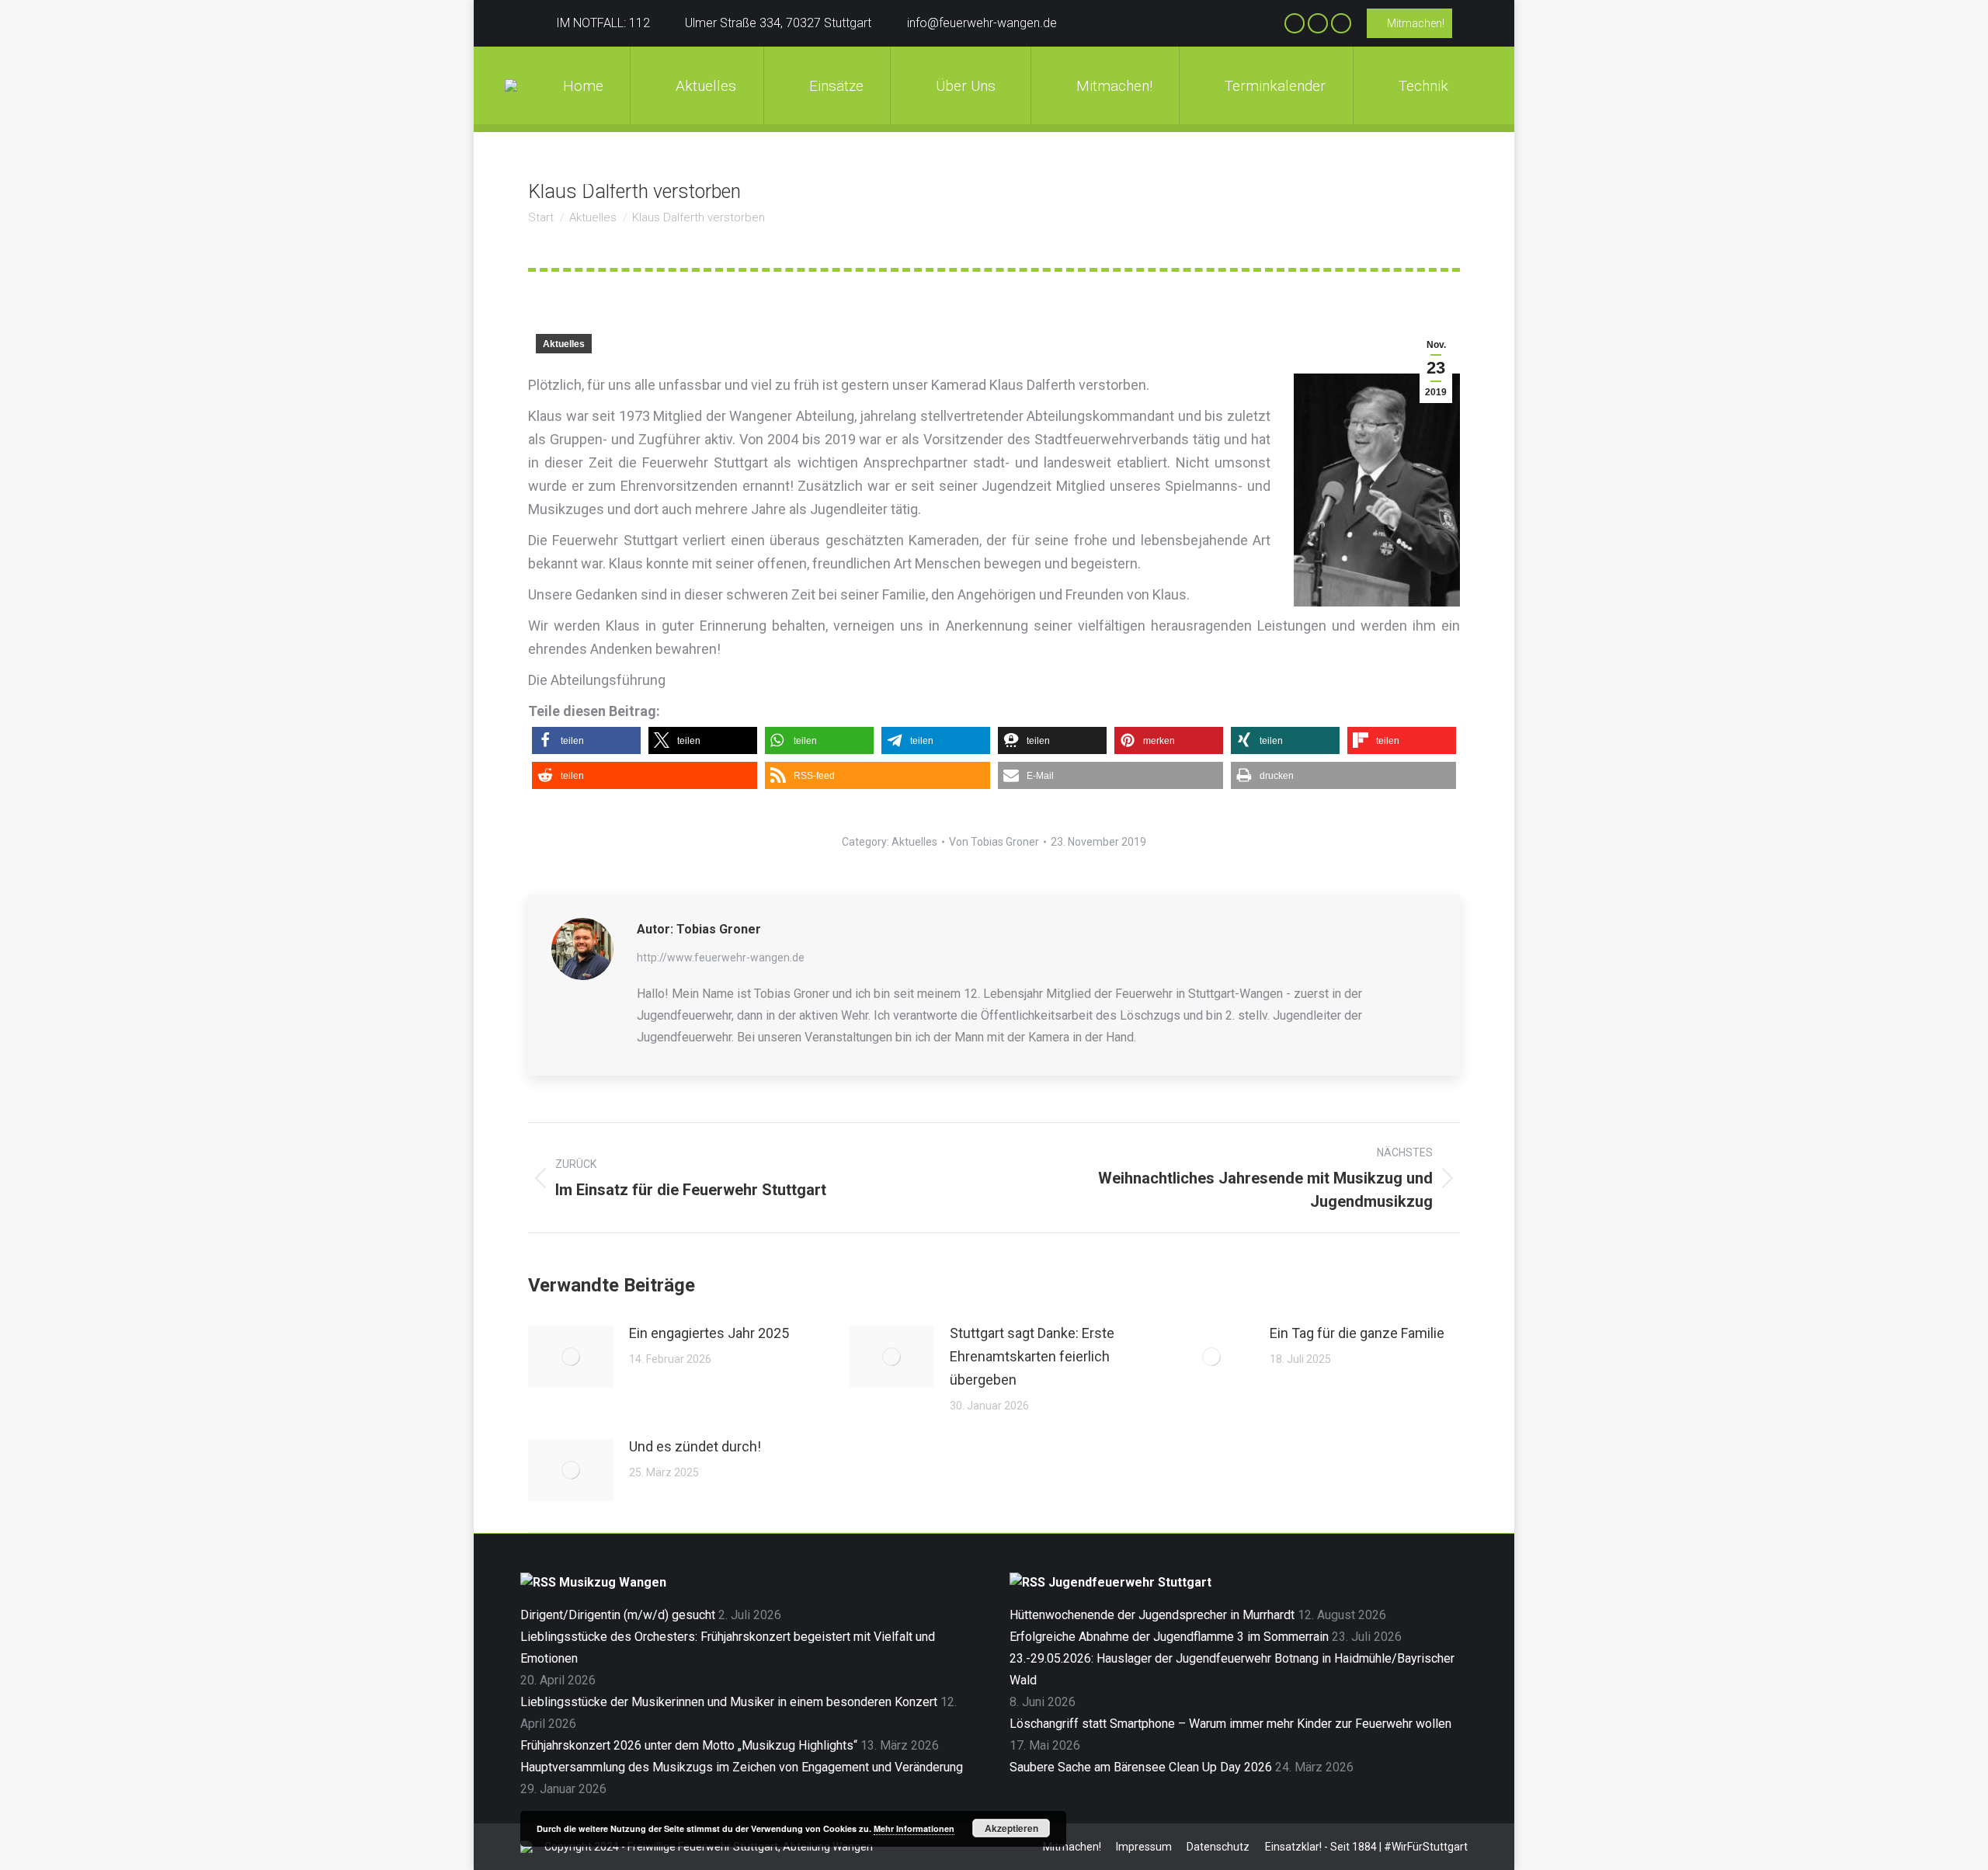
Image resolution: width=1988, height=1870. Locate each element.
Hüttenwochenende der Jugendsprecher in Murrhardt (1152, 1615)
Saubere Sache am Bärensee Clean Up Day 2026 (1141, 1767)
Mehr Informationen (914, 1828)
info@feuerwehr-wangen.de (982, 23)
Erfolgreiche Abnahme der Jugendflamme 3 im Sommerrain (1169, 1637)
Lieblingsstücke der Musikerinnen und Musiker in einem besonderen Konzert (729, 1702)
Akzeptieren (1011, 1828)
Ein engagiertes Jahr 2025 (709, 1333)
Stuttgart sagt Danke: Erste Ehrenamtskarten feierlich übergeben (1032, 1356)
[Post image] (571, 1357)
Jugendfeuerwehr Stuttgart (1130, 1582)
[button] (586, 740)
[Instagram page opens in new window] (1318, 23)
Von (994, 842)
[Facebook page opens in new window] (1295, 23)
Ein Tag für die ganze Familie (1357, 1333)
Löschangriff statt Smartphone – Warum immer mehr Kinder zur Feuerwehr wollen (1230, 1724)
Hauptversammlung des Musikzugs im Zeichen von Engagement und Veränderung (742, 1767)
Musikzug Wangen (613, 1582)
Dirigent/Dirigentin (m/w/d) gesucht (618, 1615)
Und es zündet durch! (695, 1446)
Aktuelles (564, 344)
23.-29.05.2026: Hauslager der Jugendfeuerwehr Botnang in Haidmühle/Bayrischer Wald (1232, 1669)
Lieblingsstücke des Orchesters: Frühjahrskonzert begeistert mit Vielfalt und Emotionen (728, 1648)
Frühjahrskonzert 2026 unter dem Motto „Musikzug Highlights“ (689, 1745)
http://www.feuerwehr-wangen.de (721, 958)
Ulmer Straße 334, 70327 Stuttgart (778, 23)
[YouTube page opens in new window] (1341, 23)
